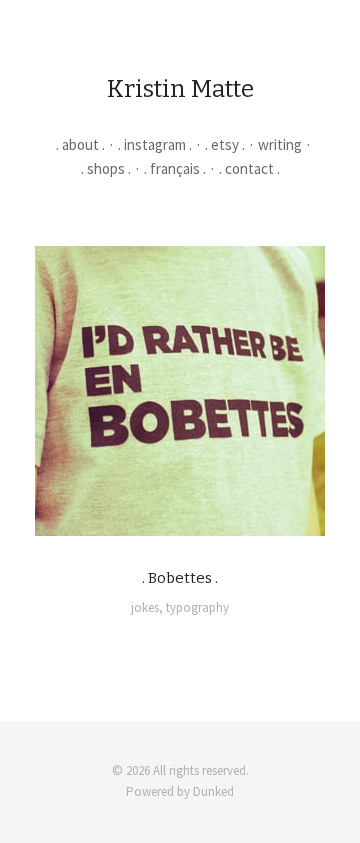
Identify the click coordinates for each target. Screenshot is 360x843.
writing (280, 144)
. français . (175, 168)
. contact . (249, 168)
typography (197, 607)
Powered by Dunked (180, 791)
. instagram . (155, 144)
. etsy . (225, 144)
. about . (80, 144)
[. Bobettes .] (180, 391)
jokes (145, 607)
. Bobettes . (180, 578)
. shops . (106, 168)
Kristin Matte (180, 89)
